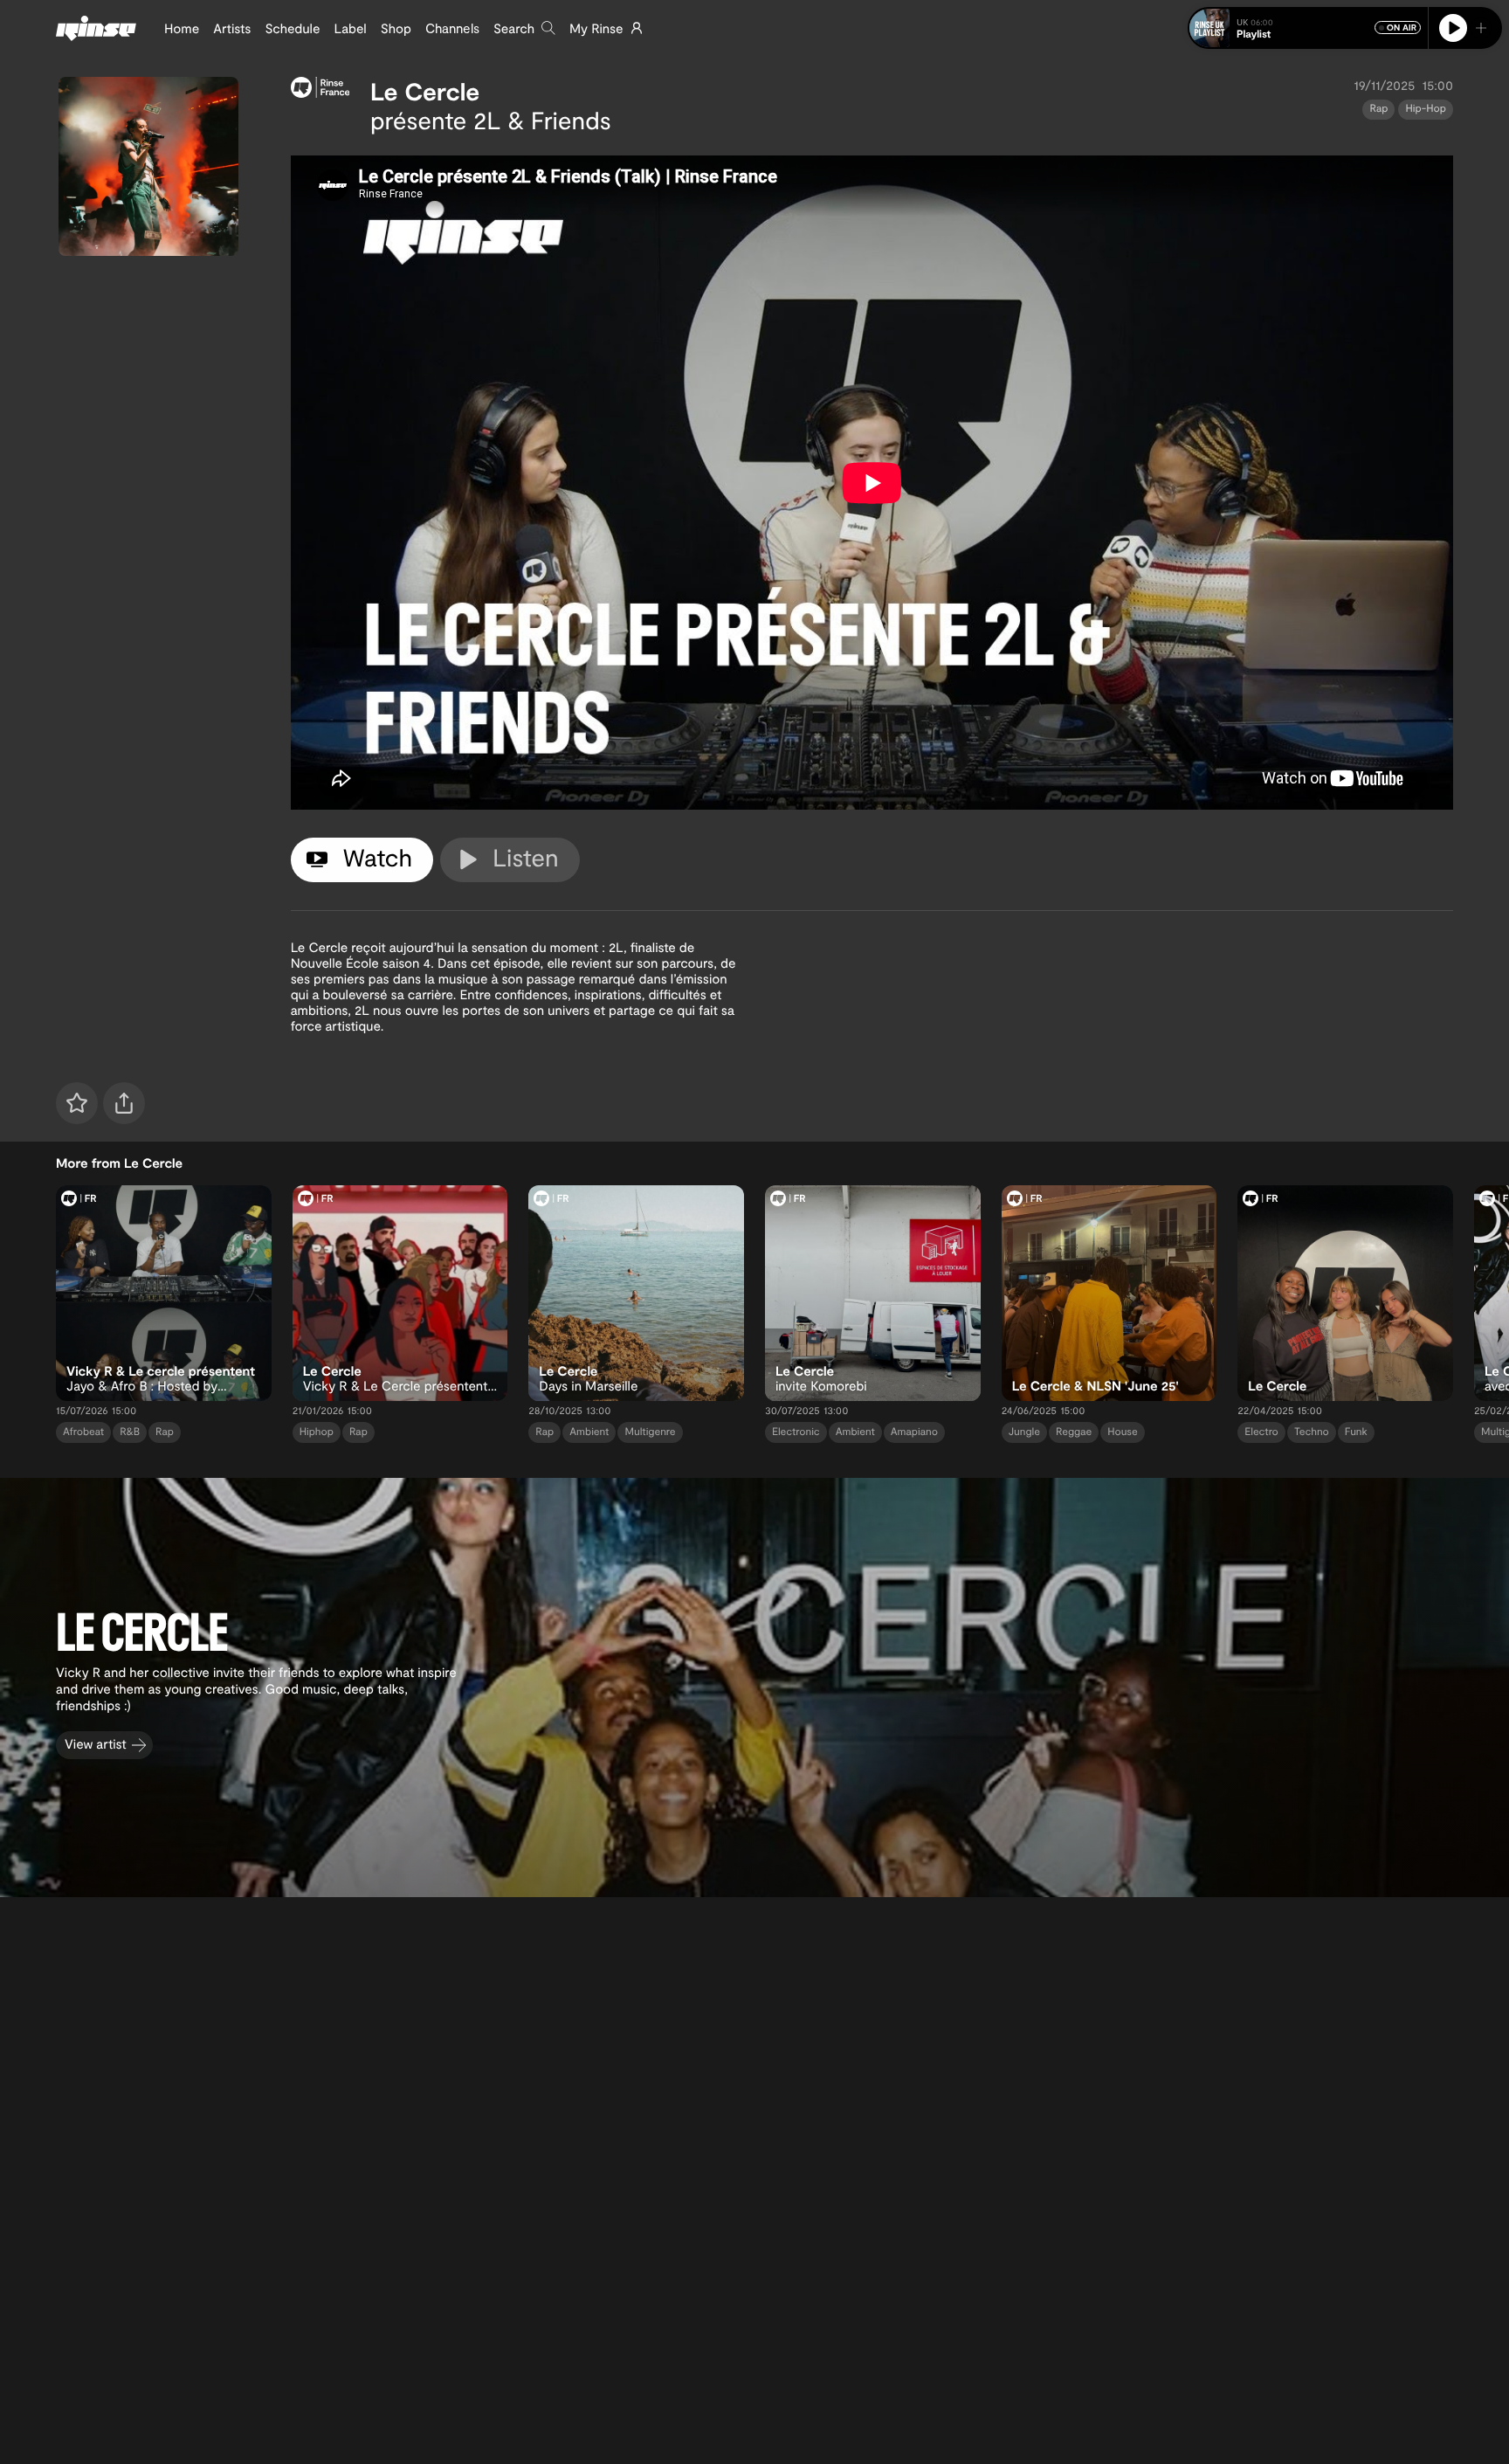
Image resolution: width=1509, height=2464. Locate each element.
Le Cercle (425, 91)
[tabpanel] (872, 483)
